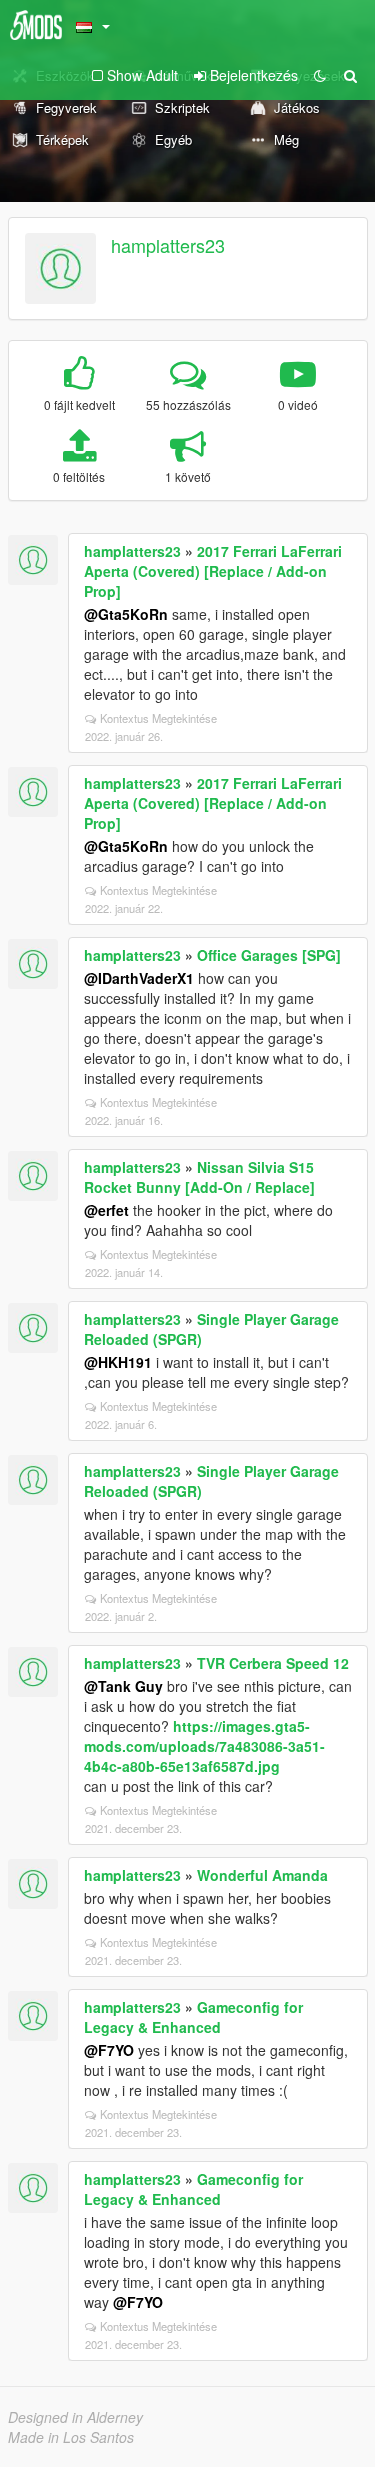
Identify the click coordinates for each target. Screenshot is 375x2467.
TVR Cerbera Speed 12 (273, 1663)
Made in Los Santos (71, 2437)
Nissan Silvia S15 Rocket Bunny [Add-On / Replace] (199, 1177)
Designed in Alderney (75, 2417)
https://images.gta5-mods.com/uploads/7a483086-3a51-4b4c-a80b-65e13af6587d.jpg (204, 1746)
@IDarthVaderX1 (139, 978)
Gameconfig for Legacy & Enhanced (193, 2017)
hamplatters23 (168, 245)
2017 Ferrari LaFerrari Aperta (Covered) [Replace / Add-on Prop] (213, 571)
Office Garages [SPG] (269, 955)
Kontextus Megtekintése (158, 718)
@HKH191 (118, 1362)
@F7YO (109, 2050)
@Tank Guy (123, 1686)
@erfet (106, 1210)
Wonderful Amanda (262, 1875)
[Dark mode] (320, 75)
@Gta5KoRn (126, 614)
